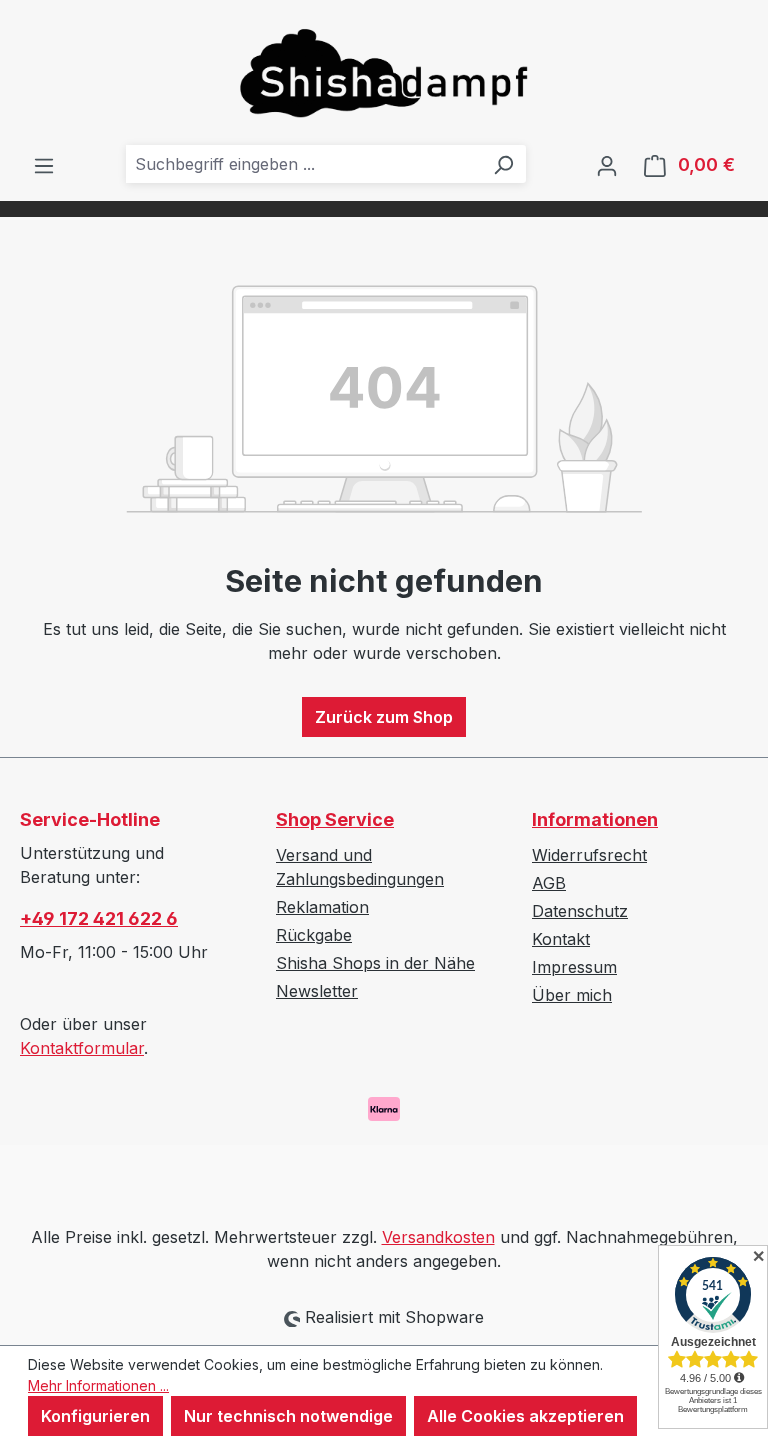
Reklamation (322, 907)
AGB (549, 883)
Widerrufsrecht (589, 855)
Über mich (572, 995)
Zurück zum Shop (384, 717)
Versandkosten (438, 1237)
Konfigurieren (95, 1416)
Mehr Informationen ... (98, 1385)
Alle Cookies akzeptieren (525, 1416)
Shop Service (335, 819)
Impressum (574, 967)
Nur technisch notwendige (288, 1416)
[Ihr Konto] (607, 165)
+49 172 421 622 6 (99, 918)
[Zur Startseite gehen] (384, 72)
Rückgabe (314, 935)
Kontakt (561, 939)
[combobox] (303, 164)
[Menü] (44, 165)
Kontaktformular (82, 1048)
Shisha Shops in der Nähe (375, 963)
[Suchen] (503, 164)
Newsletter (317, 991)
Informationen (595, 819)
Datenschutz (580, 911)
